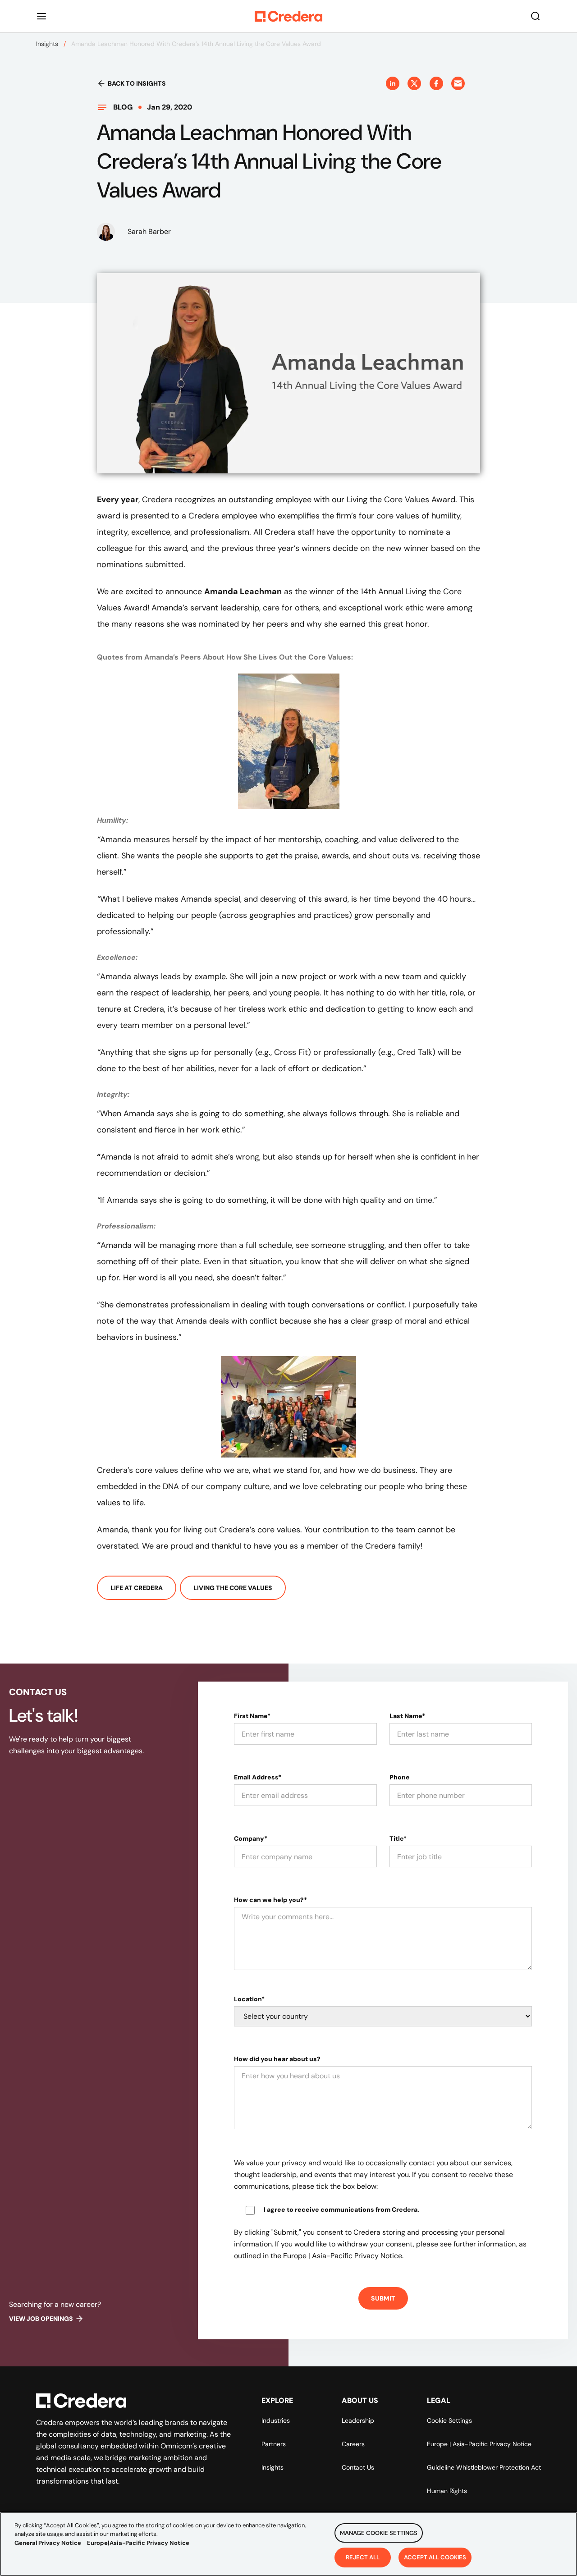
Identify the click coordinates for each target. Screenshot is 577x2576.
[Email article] (458, 83)
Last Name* (407, 1716)
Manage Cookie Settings (379, 2533)
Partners (274, 2444)
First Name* (252, 1716)
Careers (353, 2444)
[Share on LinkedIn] (393, 83)
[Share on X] (414, 83)
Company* (251, 1838)
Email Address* (258, 1777)
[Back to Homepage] (288, 16)
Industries (276, 2420)
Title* (398, 1838)
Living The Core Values (233, 1588)
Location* (249, 1999)
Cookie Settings (449, 2420)
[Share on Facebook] (436, 83)
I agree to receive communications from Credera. (341, 2209)
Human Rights (447, 2491)
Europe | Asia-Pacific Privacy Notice (479, 2444)
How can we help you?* (270, 1900)
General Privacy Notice (48, 2543)
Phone (400, 1777)
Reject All (363, 2557)
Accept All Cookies (435, 2557)
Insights (47, 44)
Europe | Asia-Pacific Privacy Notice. (343, 2256)
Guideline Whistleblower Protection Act (484, 2467)
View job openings (41, 2319)
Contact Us (358, 2467)
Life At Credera (137, 1588)
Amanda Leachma (240, 591)
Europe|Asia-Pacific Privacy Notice (138, 2543)
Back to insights (137, 83)
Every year (118, 500)
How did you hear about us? (277, 2059)
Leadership (358, 2420)
